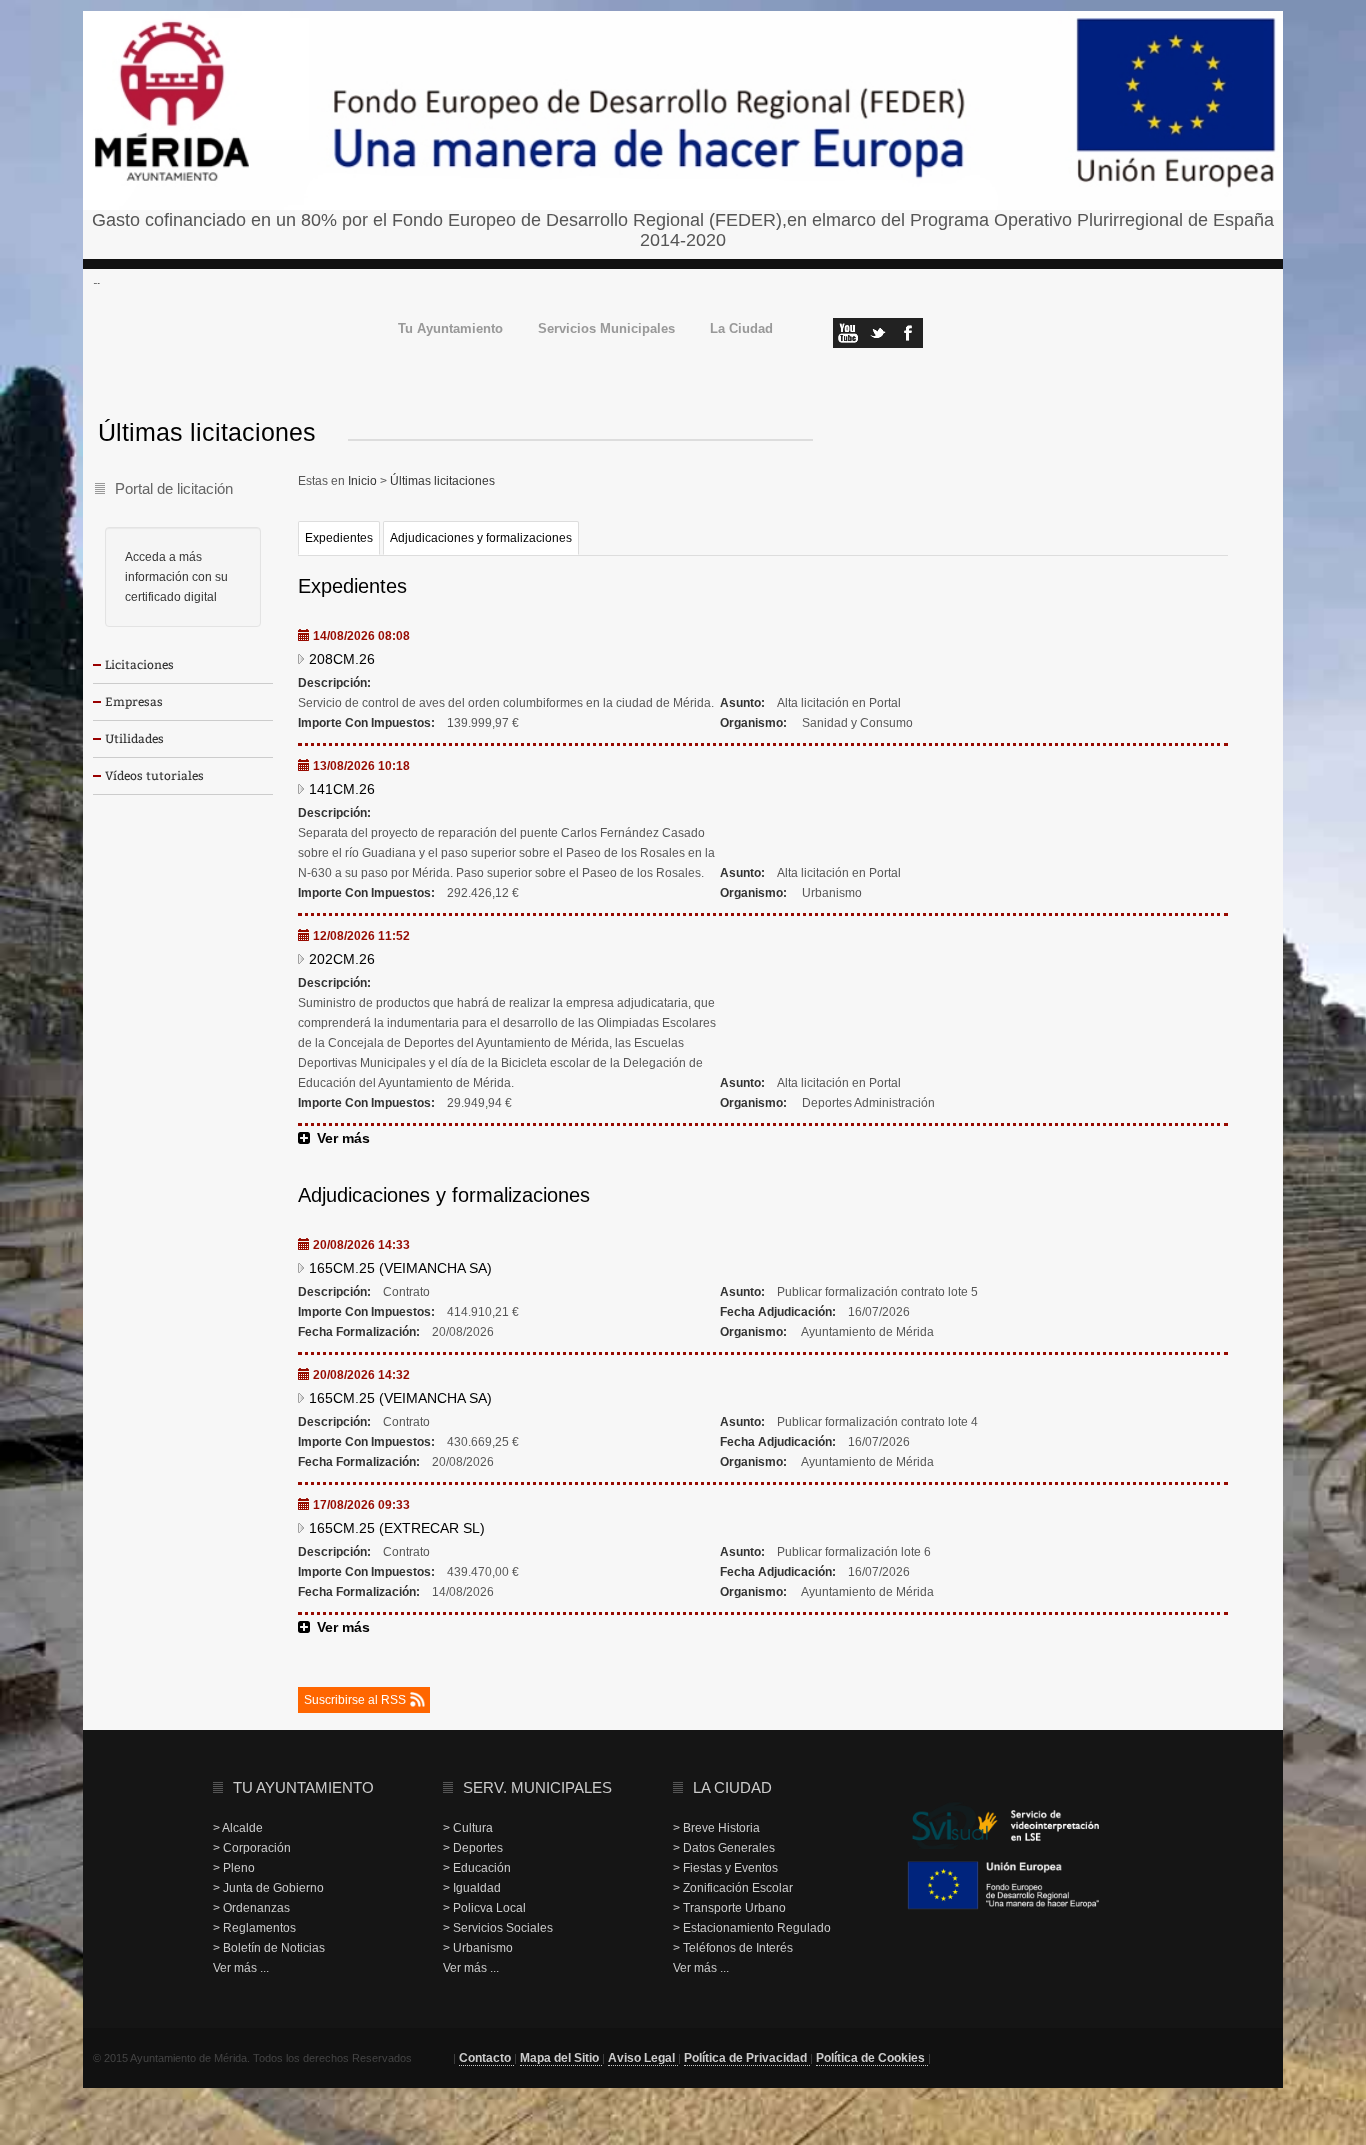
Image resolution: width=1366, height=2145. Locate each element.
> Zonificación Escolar (733, 1888)
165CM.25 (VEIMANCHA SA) (400, 1268)
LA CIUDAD (732, 1787)
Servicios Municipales (606, 329)
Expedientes (339, 538)
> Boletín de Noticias (269, 1948)
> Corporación (252, 1848)
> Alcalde (238, 1828)
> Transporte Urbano (729, 1908)
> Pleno (234, 1868)
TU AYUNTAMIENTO (303, 1787)
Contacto (486, 2058)
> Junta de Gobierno (268, 1888)
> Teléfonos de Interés (733, 1948)
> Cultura (468, 1828)
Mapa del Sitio (561, 2058)
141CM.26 (342, 789)
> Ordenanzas (251, 1908)
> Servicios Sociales (498, 1928)
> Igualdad (472, 1888)
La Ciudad (741, 329)
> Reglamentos (254, 1928)
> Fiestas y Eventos (725, 1868)
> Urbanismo (478, 1948)
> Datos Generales (724, 1848)
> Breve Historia (716, 1828)
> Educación (477, 1868)
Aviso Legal (643, 2058)
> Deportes (473, 1848)
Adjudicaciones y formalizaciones (481, 538)
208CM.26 (342, 659)
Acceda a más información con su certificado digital (176, 577)
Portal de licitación (174, 488)
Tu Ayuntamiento (450, 329)
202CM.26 (342, 959)
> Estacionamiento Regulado (752, 1928)
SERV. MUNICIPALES (537, 1787)
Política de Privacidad (747, 2058)
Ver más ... (241, 1968)
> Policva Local (484, 1908)
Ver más (343, 1138)
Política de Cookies (872, 2058)
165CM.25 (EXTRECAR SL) (397, 1528)
